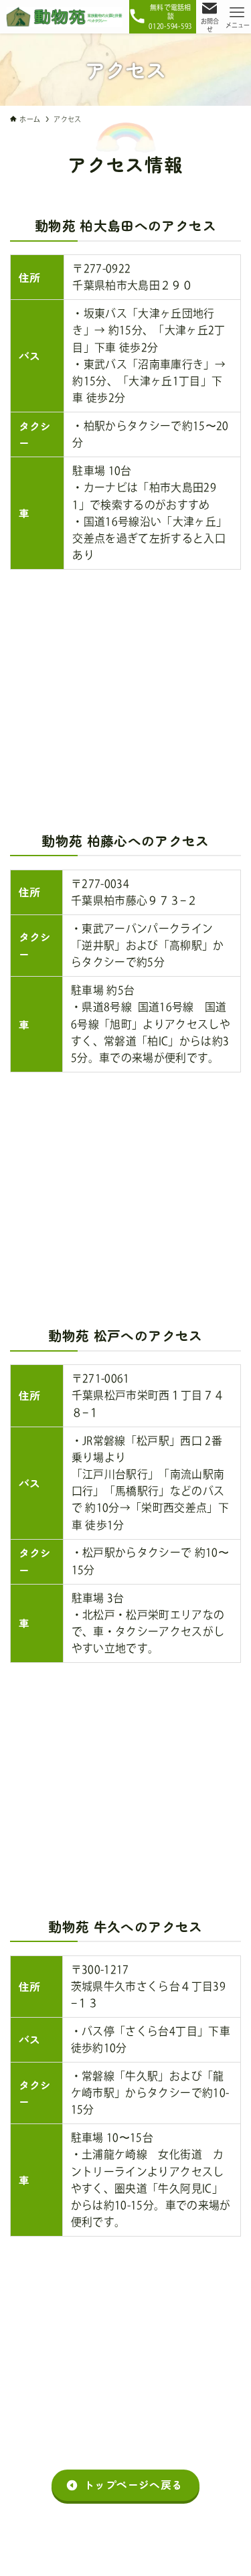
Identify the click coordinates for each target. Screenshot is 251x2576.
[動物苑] (65, 17)
